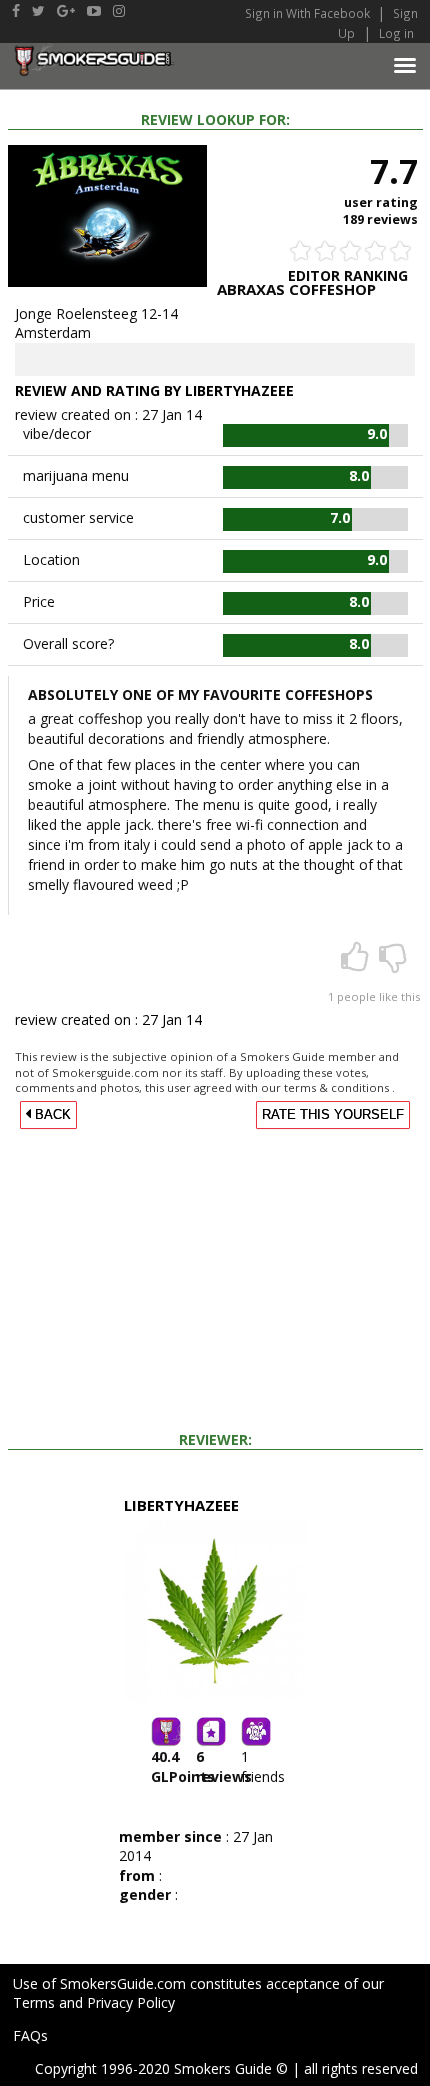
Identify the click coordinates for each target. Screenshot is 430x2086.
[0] (393, 963)
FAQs (30, 2035)
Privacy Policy (131, 2002)
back (51, 1115)
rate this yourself (333, 1115)
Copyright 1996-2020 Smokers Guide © (161, 2068)
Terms (34, 2002)
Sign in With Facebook (309, 13)
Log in (396, 33)
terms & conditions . (339, 1087)
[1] (357, 963)
